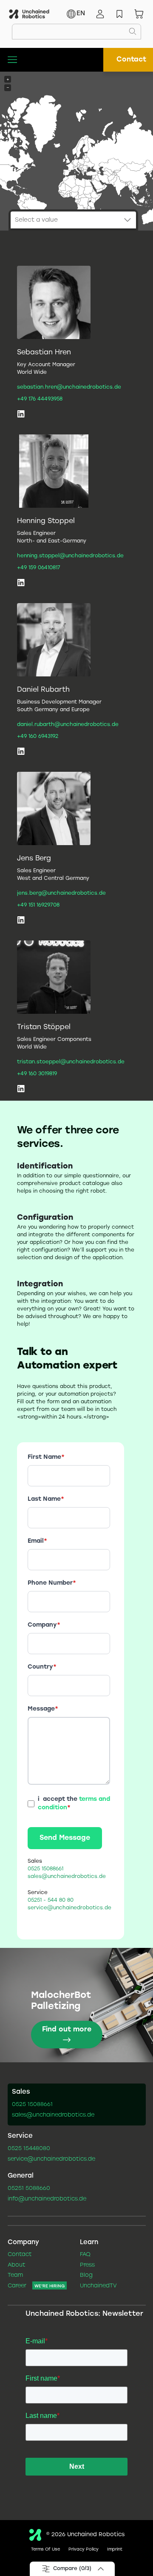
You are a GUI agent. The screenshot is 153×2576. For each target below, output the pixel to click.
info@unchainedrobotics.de (47, 2199)
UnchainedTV (98, 2286)
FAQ (85, 2255)
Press (87, 2265)
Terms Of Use (45, 2550)
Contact (131, 60)
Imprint (115, 2550)
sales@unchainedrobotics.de (53, 2115)
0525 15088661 (32, 2105)
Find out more (67, 2029)
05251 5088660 (29, 2189)
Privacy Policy (84, 2550)
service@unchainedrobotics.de (51, 2159)
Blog (86, 2276)
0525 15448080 (29, 2149)
